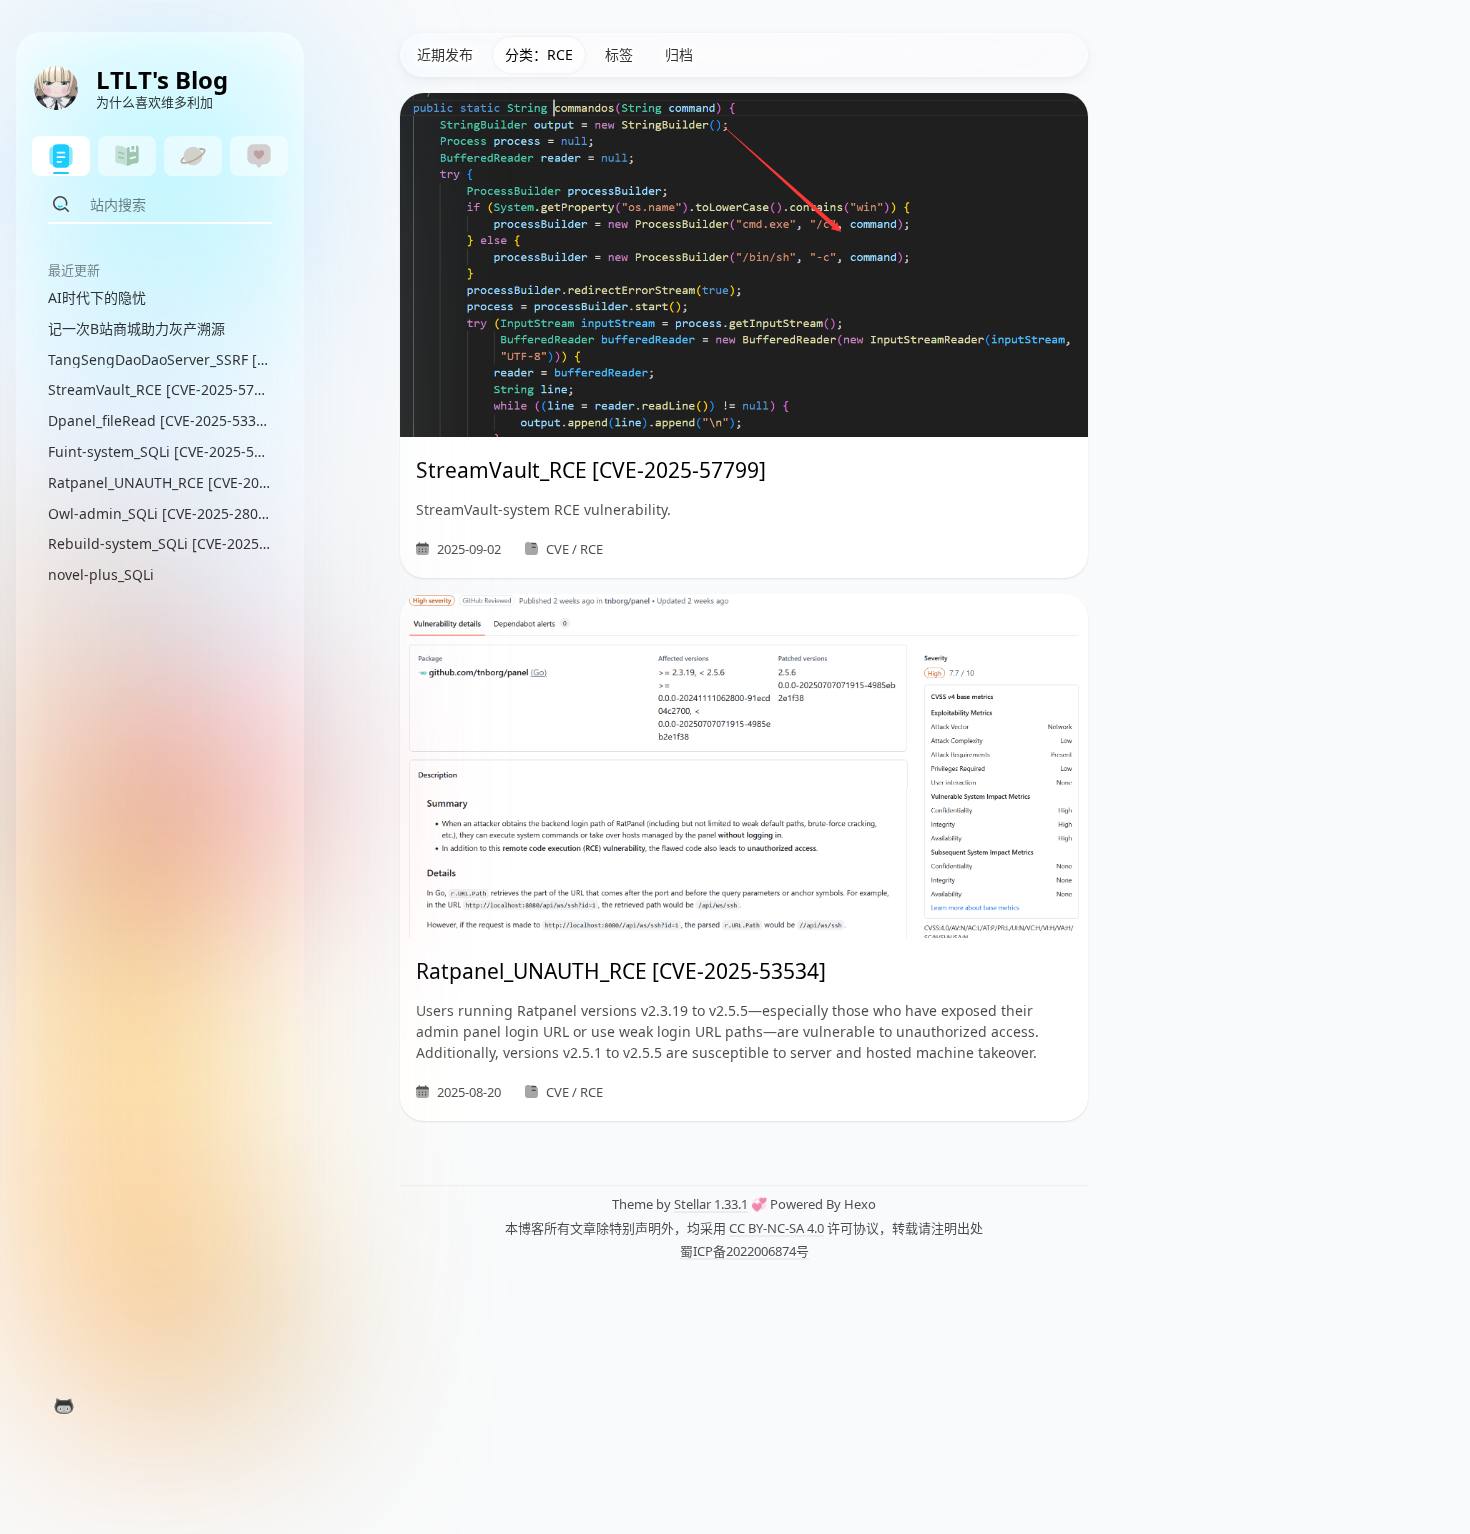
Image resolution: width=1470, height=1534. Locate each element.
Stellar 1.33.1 (711, 1204)
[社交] (259, 156)
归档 (679, 54)
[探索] (193, 156)
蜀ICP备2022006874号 (744, 1251)
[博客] (61, 156)
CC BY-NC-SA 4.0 (776, 1228)
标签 (619, 54)
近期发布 (445, 54)
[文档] (127, 156)
